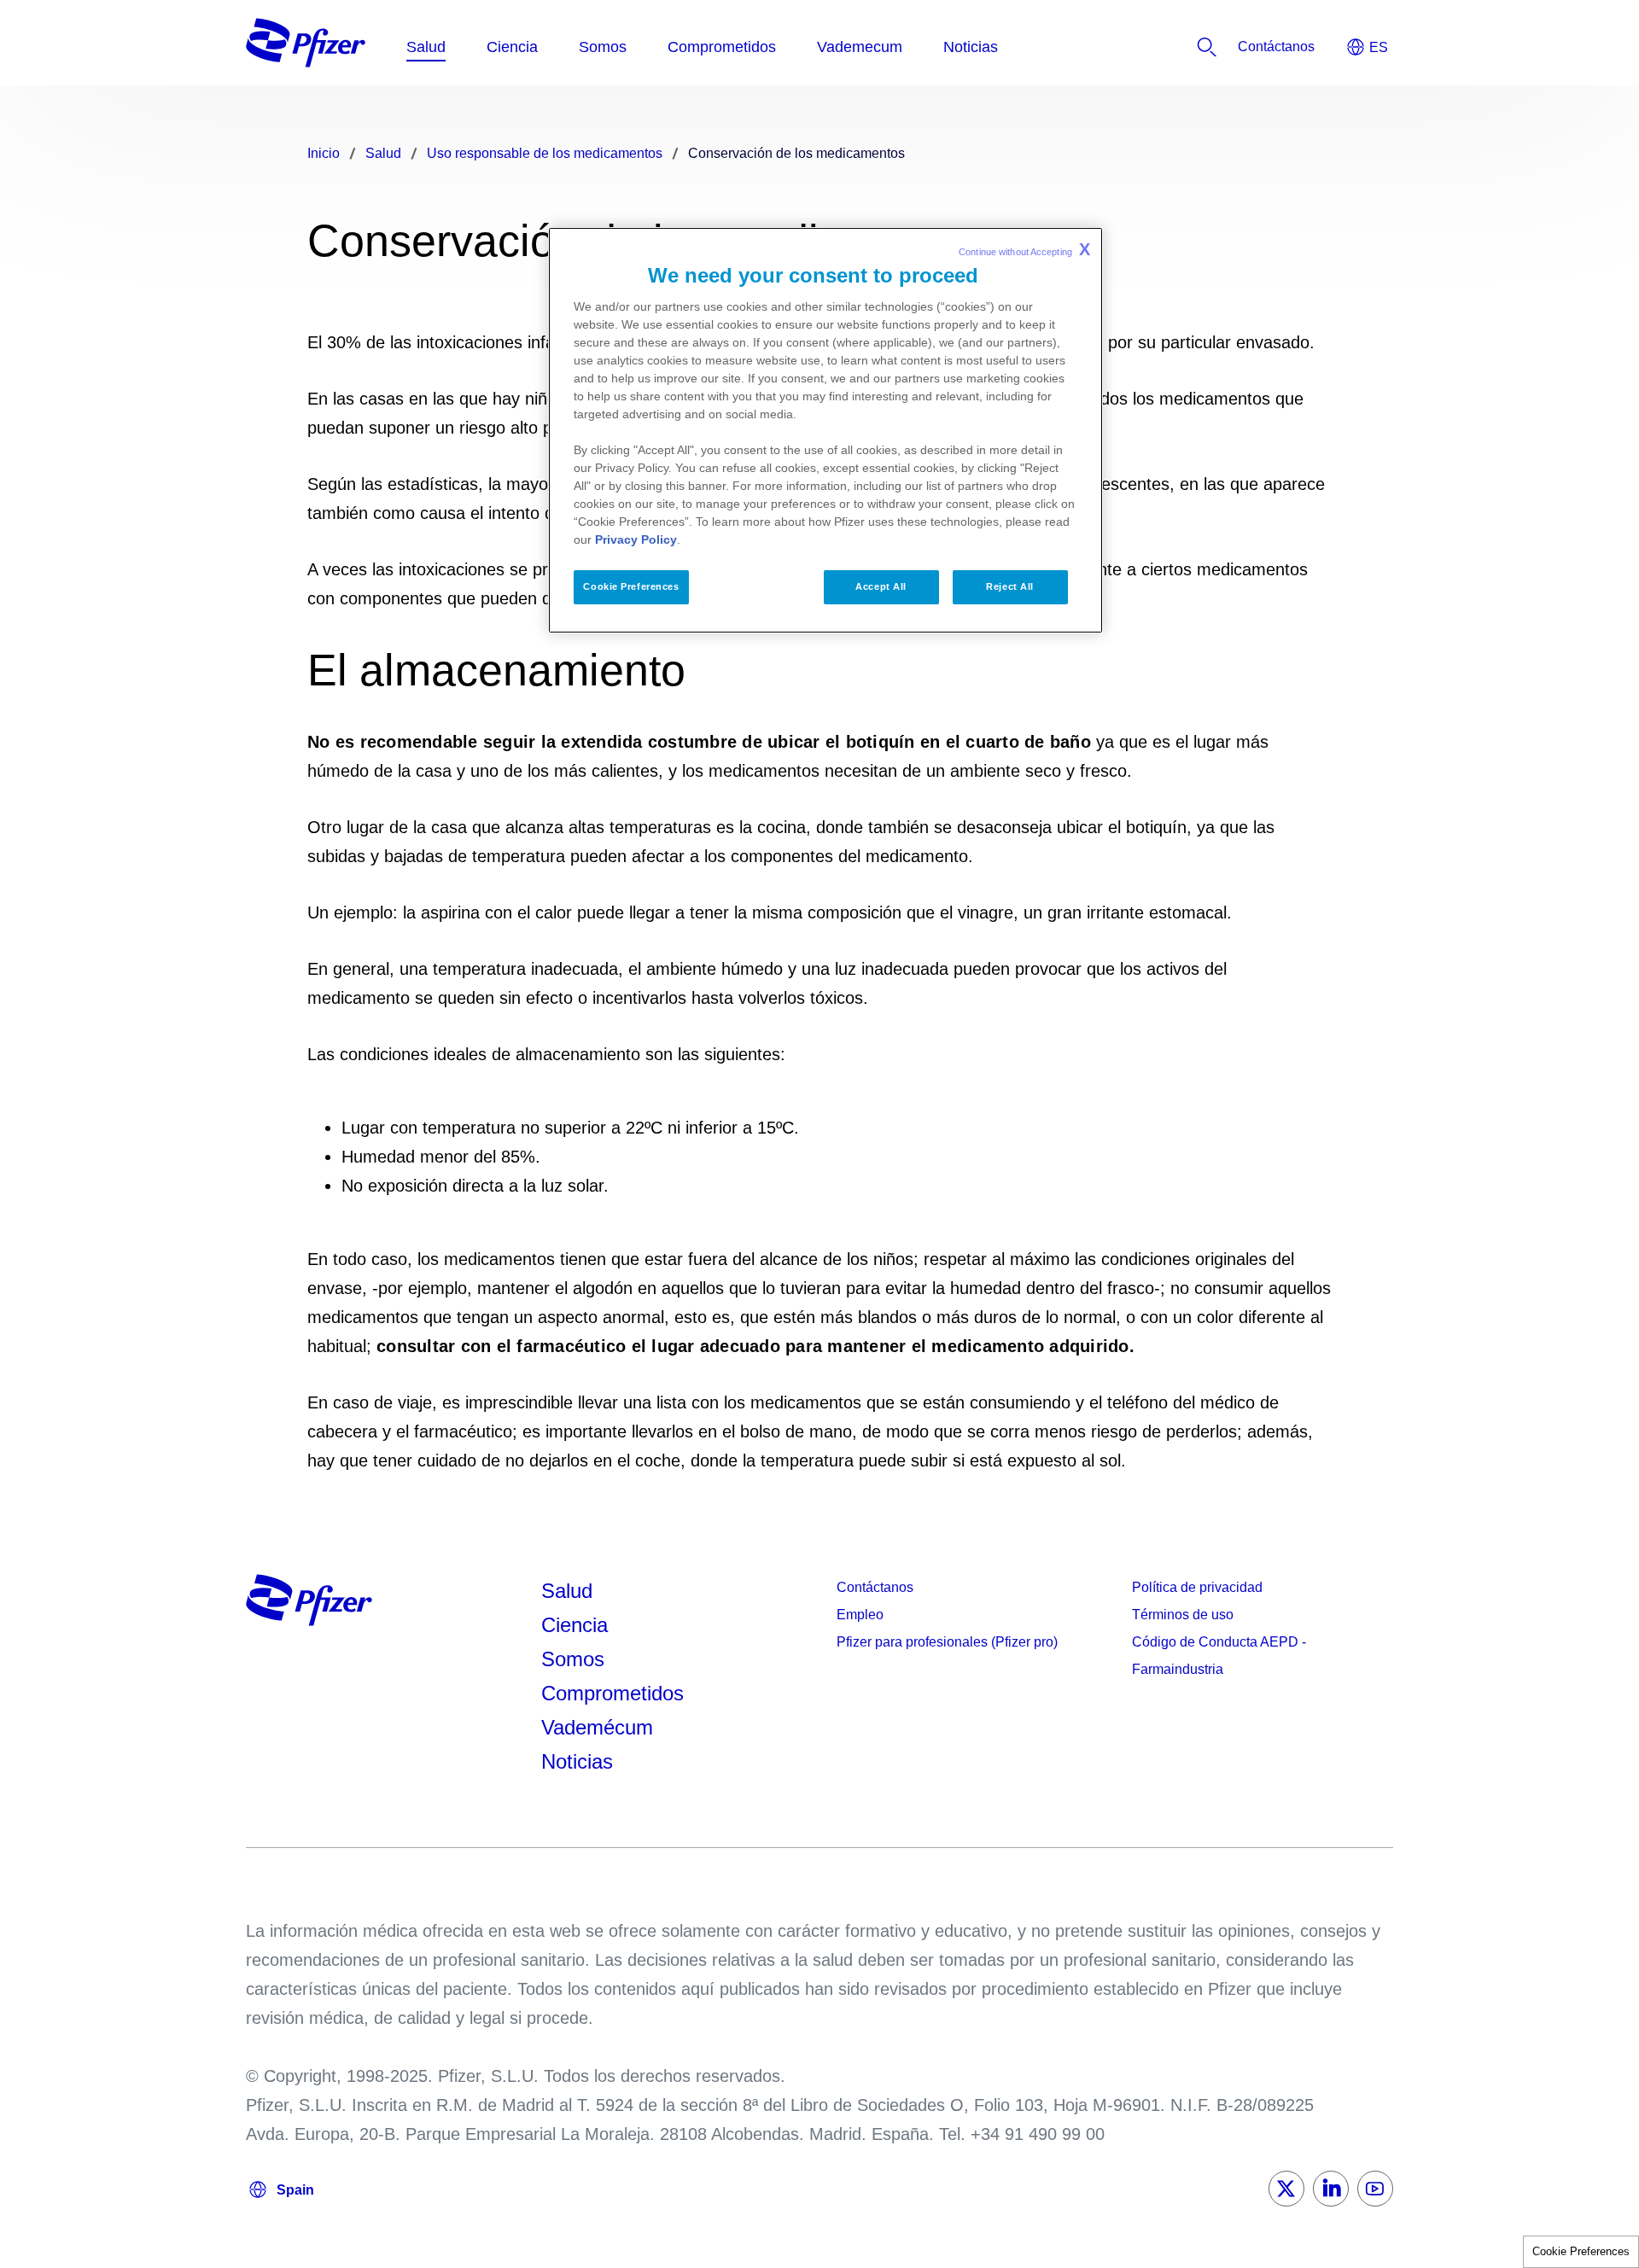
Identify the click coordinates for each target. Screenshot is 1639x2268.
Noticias (577, 1761)
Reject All (1010, 586)
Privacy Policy (636, 539)
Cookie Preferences (1581, 2251)
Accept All (881, 586)
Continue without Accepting (1024, 249)
